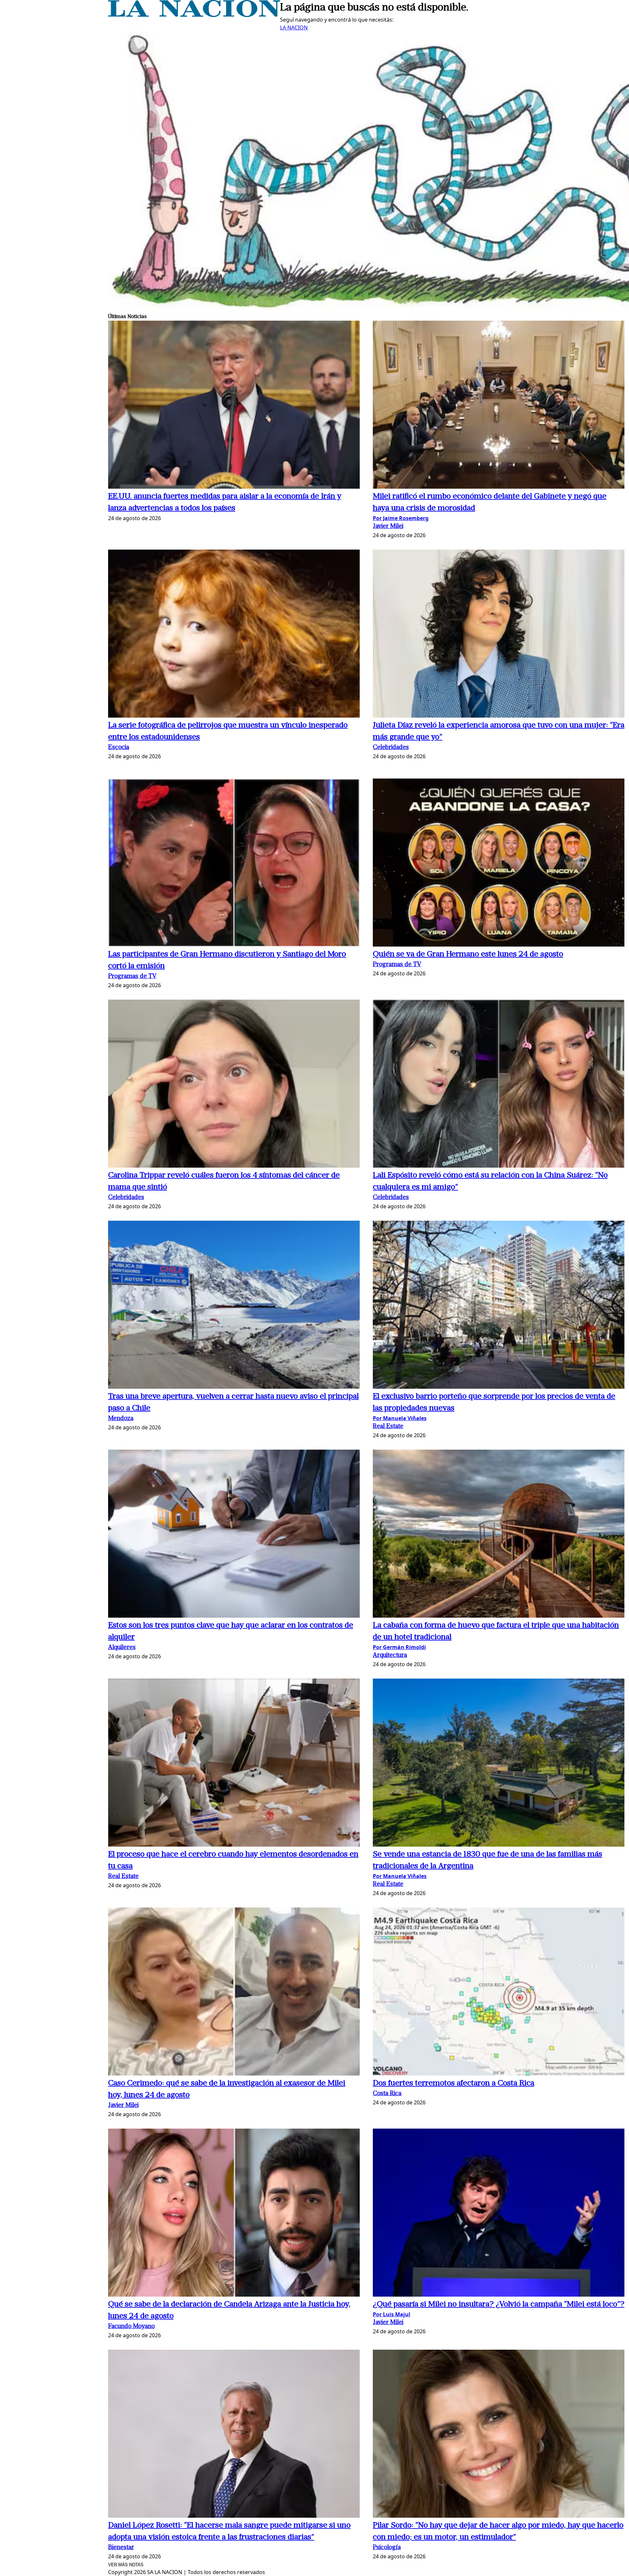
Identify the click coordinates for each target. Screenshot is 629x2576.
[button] (234, 406)
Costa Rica (387, 2094)
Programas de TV (132, 977)
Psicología (387, 2548)
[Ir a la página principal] (194, 15)
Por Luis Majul (391, 2314)
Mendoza (121, 1419)
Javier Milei (388, 526)
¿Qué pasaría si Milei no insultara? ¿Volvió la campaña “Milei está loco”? (499, 2304)
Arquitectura (390, 1655)
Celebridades (391, 748)
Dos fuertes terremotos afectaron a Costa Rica (454, 2083)
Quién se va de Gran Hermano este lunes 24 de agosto (468, 954)
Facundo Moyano (131, 2327)
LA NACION (294, 28)
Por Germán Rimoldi (399, 1647)
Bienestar (121, 2548)
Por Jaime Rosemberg (401, 518)
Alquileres (122, 1648)
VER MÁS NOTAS (126, 2565)
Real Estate (388, 1427)
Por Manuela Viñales (400, 1418)
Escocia (119, 748)
